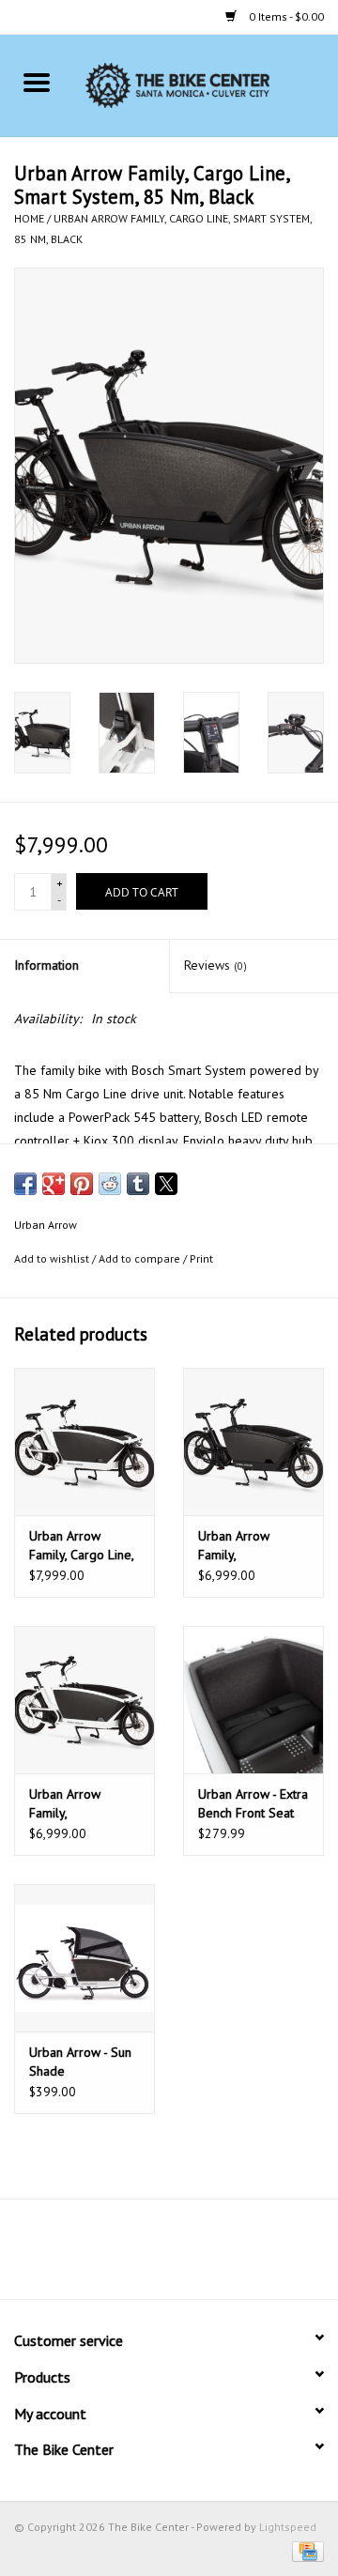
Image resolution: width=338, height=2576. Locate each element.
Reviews (215, 965)
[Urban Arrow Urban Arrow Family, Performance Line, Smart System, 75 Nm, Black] (253, 1441)
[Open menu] (37, 82)
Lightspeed (288, 2527)
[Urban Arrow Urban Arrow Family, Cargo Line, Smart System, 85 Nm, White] (84, 1441)
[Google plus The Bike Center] (186, 2256)
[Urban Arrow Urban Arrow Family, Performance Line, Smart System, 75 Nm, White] (84, 1700)
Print (201, 1258)
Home (29, 218)
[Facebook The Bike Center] (118, 2256)
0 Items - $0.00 (285, 16)
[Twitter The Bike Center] (152, 2256)
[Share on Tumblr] (138, 1184)
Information (46, 965)
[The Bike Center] (206, 84)
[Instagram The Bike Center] (220, 2256)
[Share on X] (166, 1184)
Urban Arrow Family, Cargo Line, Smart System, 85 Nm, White (81, 1546)
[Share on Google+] (54, 1184)
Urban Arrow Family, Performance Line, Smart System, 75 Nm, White (80, 1804)
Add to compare (141, 1258)
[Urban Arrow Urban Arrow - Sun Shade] (84, 1958)
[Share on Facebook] (25, 1184)
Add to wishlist (53, 1258)
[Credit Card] (305, 2550)
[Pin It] (82, 1184)
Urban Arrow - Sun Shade (80, 2062)
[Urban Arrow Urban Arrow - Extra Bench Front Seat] (253, 1700)
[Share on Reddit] (110, 1184)
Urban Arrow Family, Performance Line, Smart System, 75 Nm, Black (249, 1546)
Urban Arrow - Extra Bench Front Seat (253, 1803)
